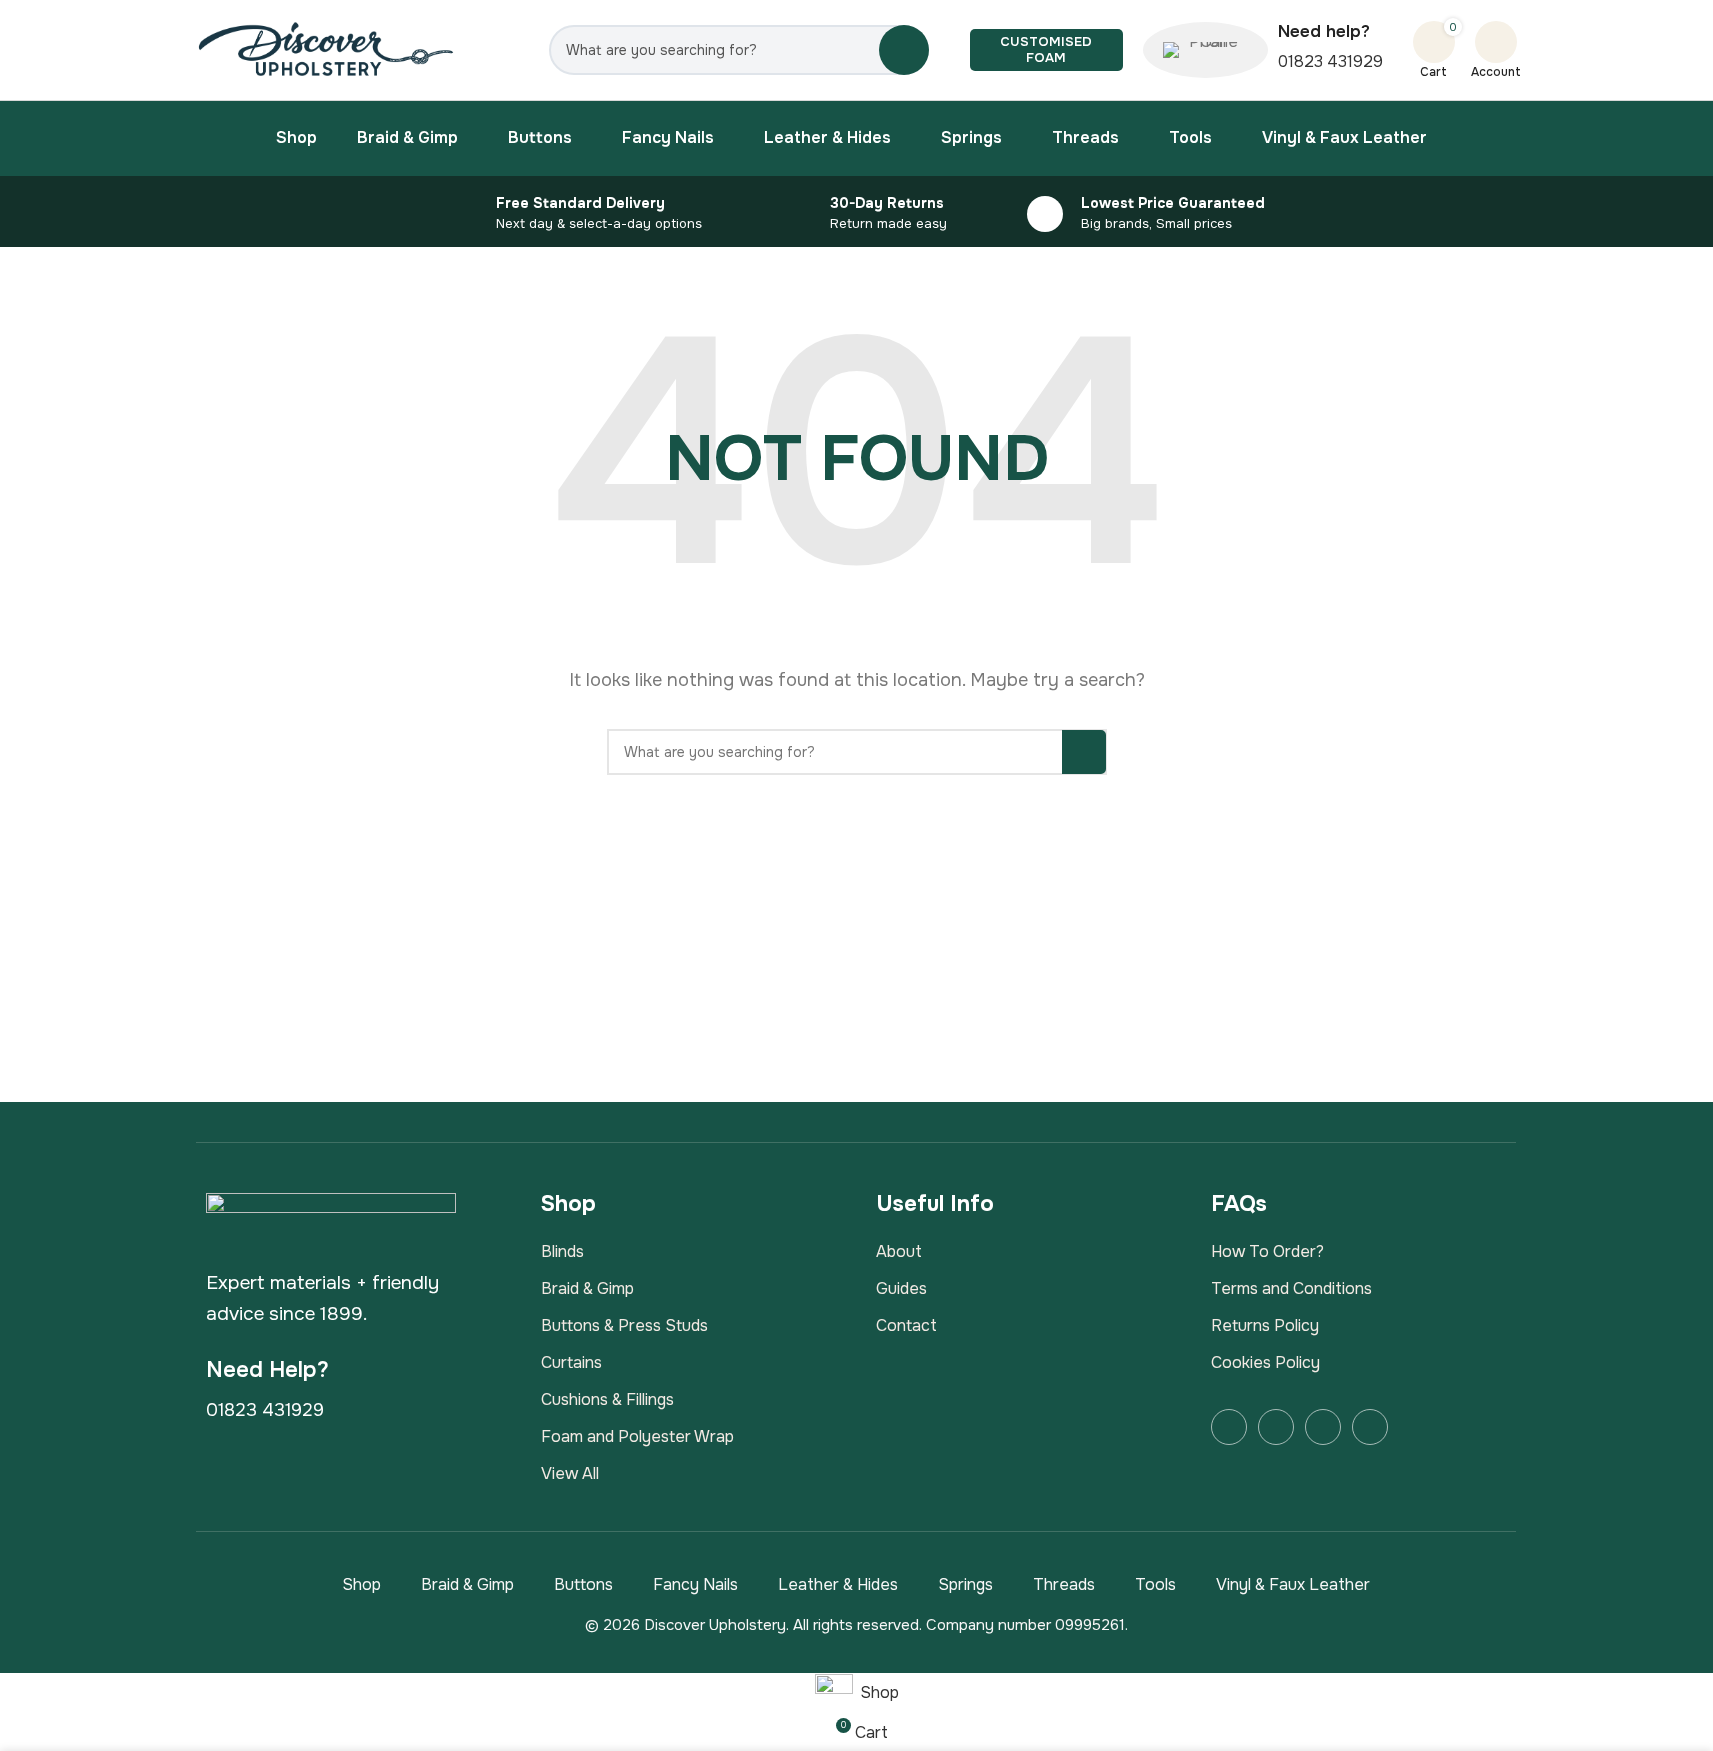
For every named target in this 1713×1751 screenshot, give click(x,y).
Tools (1155, 1584)
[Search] (904, 50)
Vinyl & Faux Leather (1293, 1584)
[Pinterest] (1370, 1427)
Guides (901, 1288)
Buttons (583, 1584)
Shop (361, 1584)
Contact (906, 1325)
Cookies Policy (1265, 1362)
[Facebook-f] (1229, 1427)
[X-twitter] (1323, 1427)
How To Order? (1267, 1251)
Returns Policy (1265, 1325)
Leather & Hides (838, 1584)
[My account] (1496, 42)
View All (570, 1473)
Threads (1064, 1584)
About (899, 1251)
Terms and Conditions (1291, 1288)
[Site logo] (327, 48)
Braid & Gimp (587, 1288)
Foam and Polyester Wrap (637, 1436)
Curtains (571, 1362)
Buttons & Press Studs (624, 1325)
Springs (965, 1584)
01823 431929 (1330, 61)
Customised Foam (1046, 49)
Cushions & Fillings (607, 1399)
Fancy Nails (695, 1584)
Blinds (562, 1251)
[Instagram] (1276, 1427)
